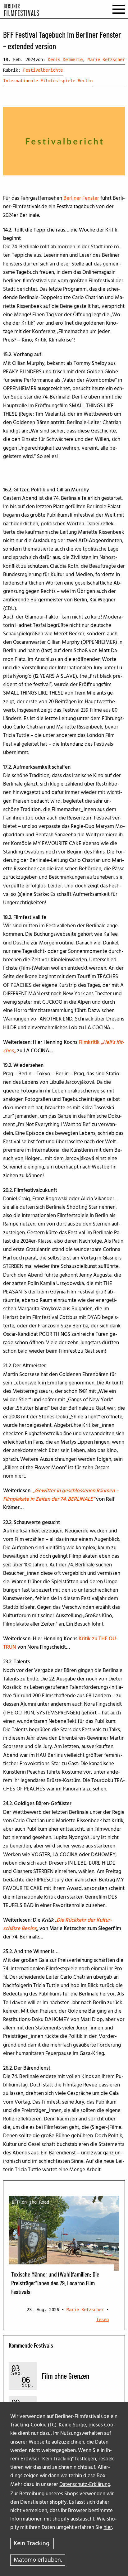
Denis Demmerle (65, 60)
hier (108, 2528)
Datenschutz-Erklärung (85, 2485)
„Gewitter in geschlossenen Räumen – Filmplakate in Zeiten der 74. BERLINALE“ (61, 1495)
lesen (103, 2320)
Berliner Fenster (81, 198)
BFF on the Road (30, 2202)
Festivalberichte (43, 70)
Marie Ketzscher (106, 60)
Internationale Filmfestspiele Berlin (48, 81)
